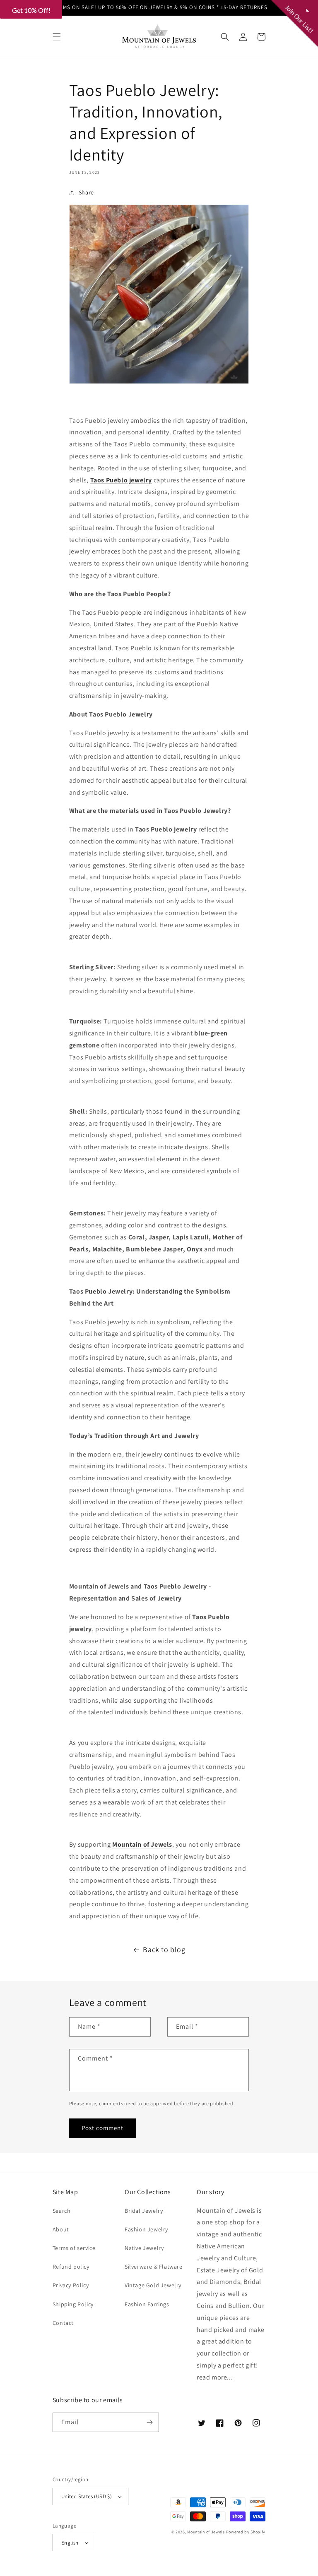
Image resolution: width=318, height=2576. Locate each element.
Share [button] (86, 192)
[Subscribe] (149, 2422)
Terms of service (74, 2248)
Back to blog (164, 1949)
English (70, 2543)
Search (62, 2211)
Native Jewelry (144, 2248)
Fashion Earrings (147, 2304)
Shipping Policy (73, 2304)
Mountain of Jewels (206, 2532)
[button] (57, 37)
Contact (63, 2323)
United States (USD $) (87, 2496)
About (61, 2229)
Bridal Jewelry (144, 2211)
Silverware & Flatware (154, 2267)
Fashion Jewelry (146, 2229)
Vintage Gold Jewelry (153, 2285)
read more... (215, 2377)
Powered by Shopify (246, 2532)
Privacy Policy (71, 2285)
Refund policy (71, 2267)
